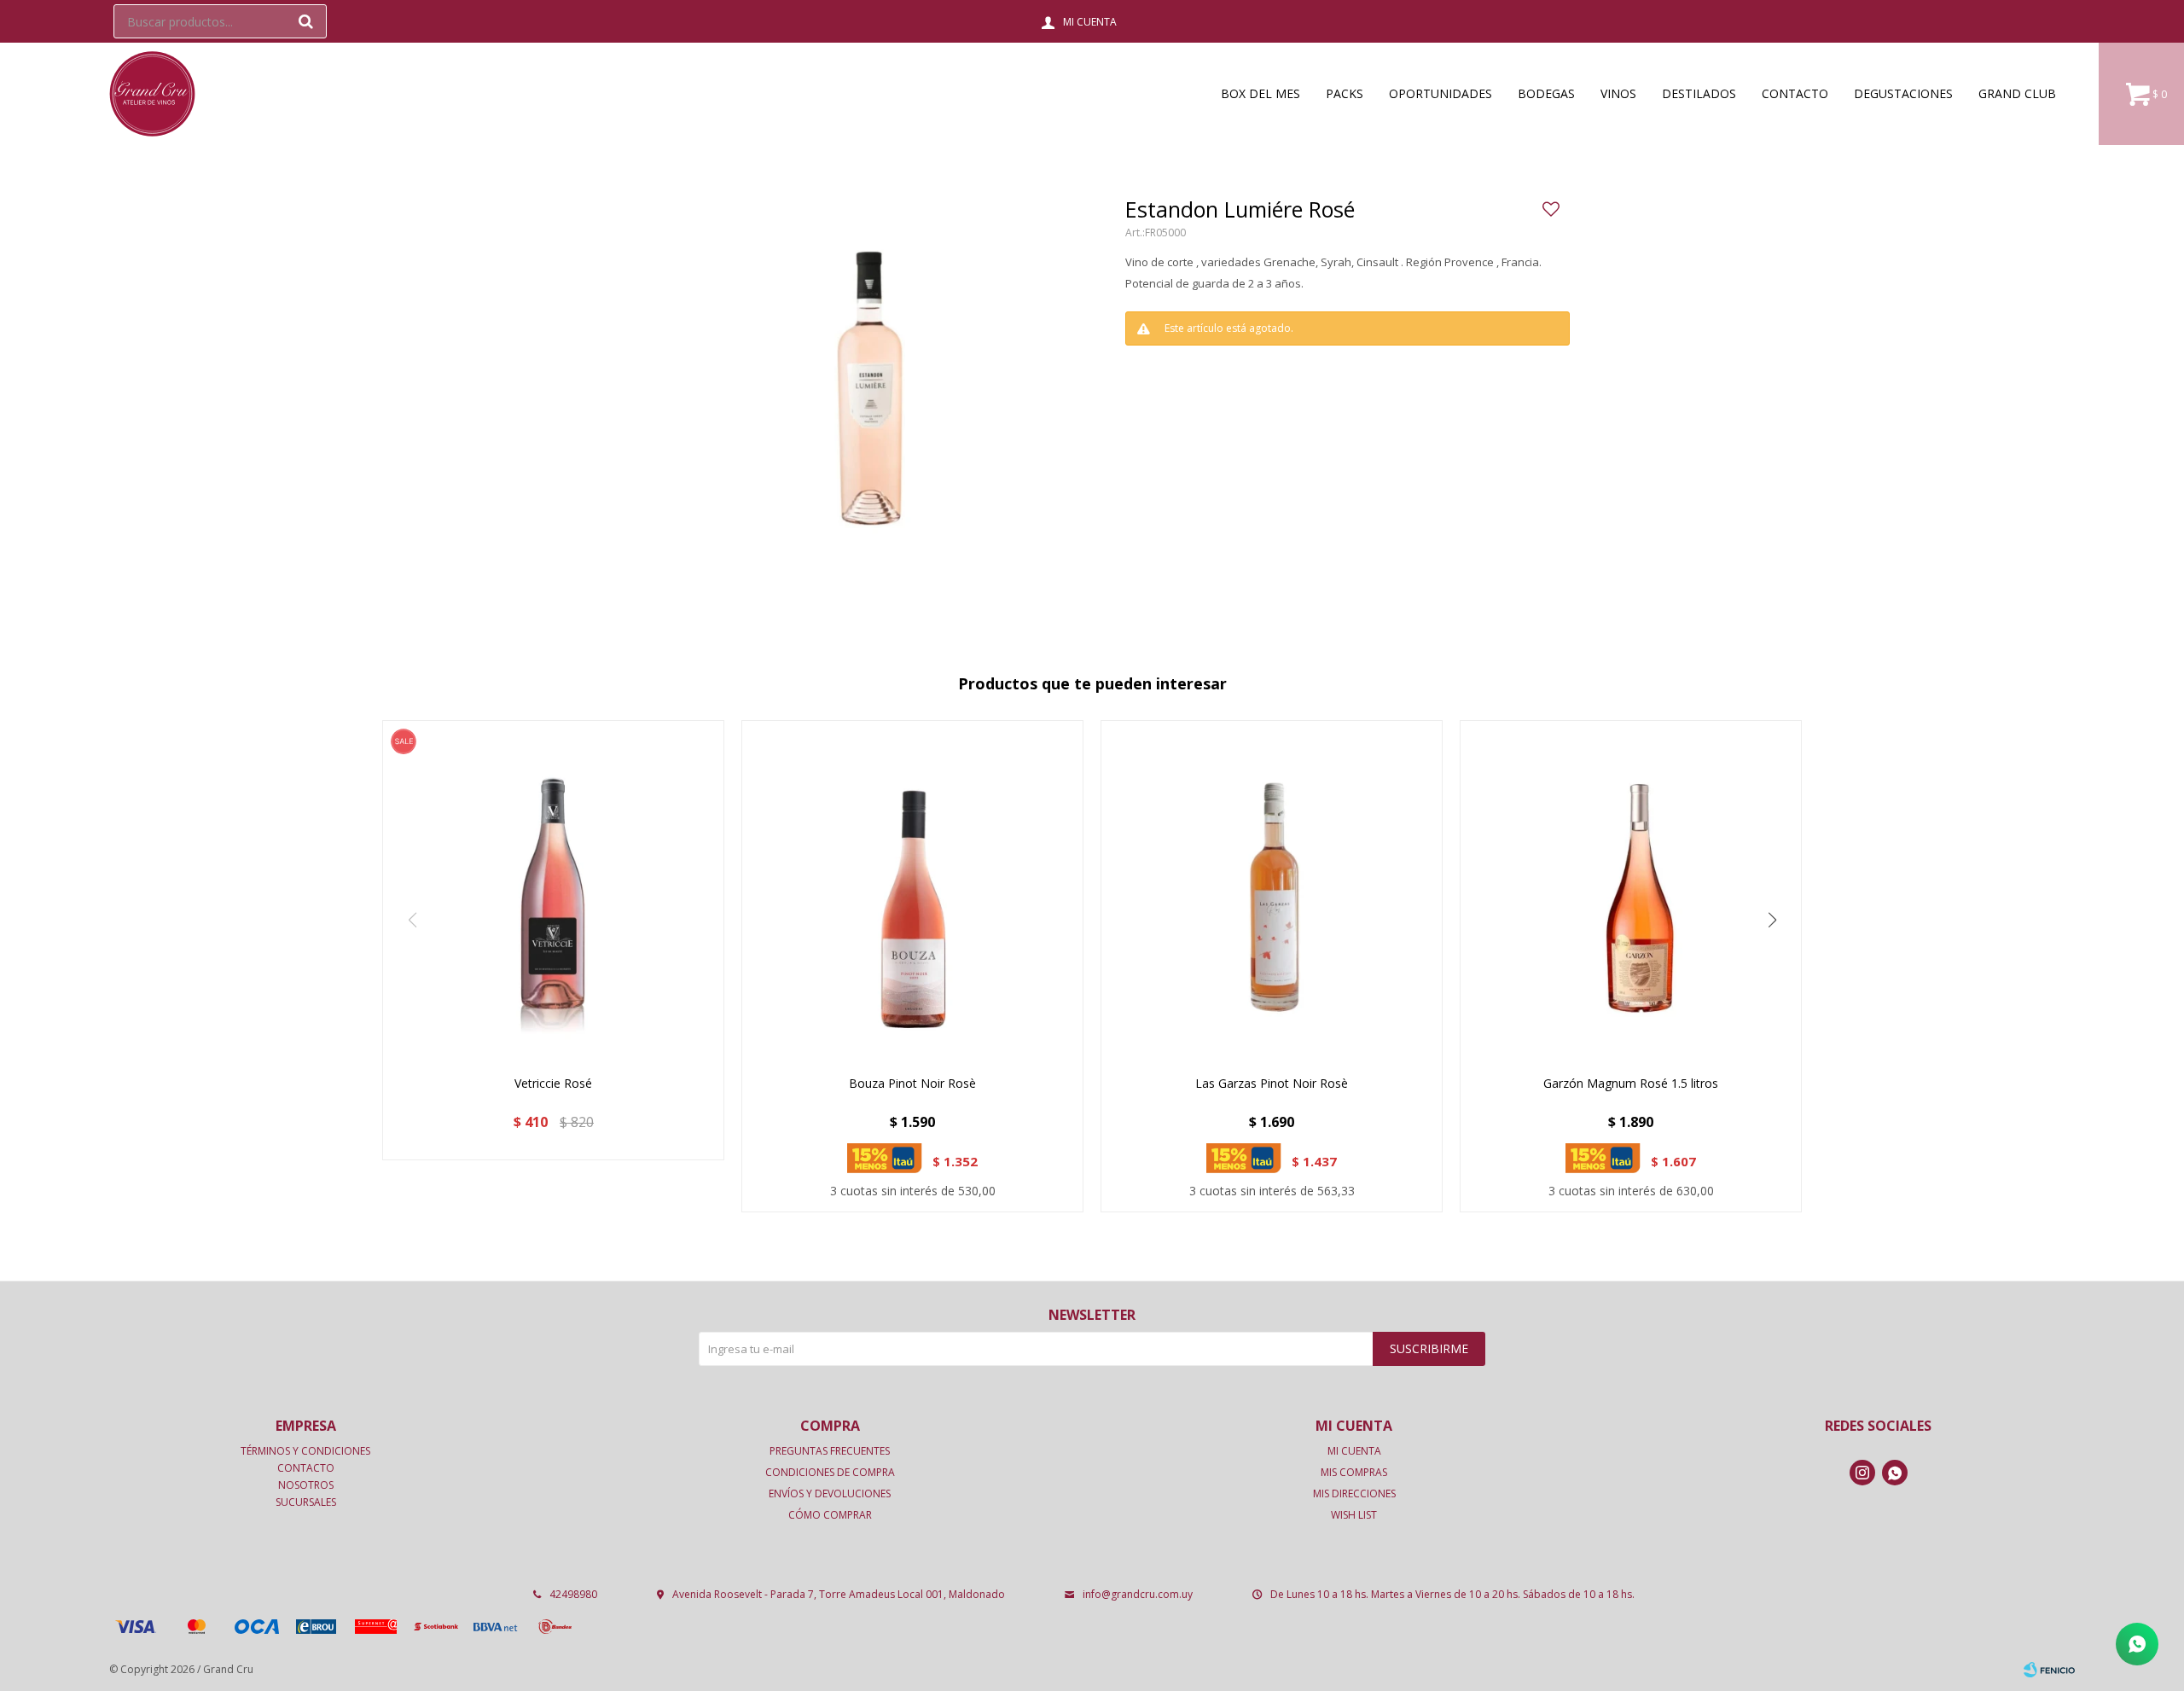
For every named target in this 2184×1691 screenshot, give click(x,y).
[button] (305, 21)
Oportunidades (1441, 93)
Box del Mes (1260, 93)
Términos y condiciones (305, 1451)
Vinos (1618, 93)
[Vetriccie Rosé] (553, 891)
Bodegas (1546, 93)
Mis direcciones (1354, 1493)
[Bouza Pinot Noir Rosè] (912, 891)
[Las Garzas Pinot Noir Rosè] (1272, 891)
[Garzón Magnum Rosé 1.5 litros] (1631, 891)
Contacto (1795, 93)
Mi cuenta (1354, 1451)
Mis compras (1354, 1472)
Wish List (1354, 1515)
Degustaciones (1903, 93)
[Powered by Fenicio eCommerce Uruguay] (2049, 1670)
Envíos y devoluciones (830, 1493)
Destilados (1699, 93)
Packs (1345, 93)
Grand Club (2017, 93)
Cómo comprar (830, 1515)
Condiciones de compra (830, 1472)
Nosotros (306, 1485)
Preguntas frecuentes (830, 1451)
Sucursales (306, 1502)
